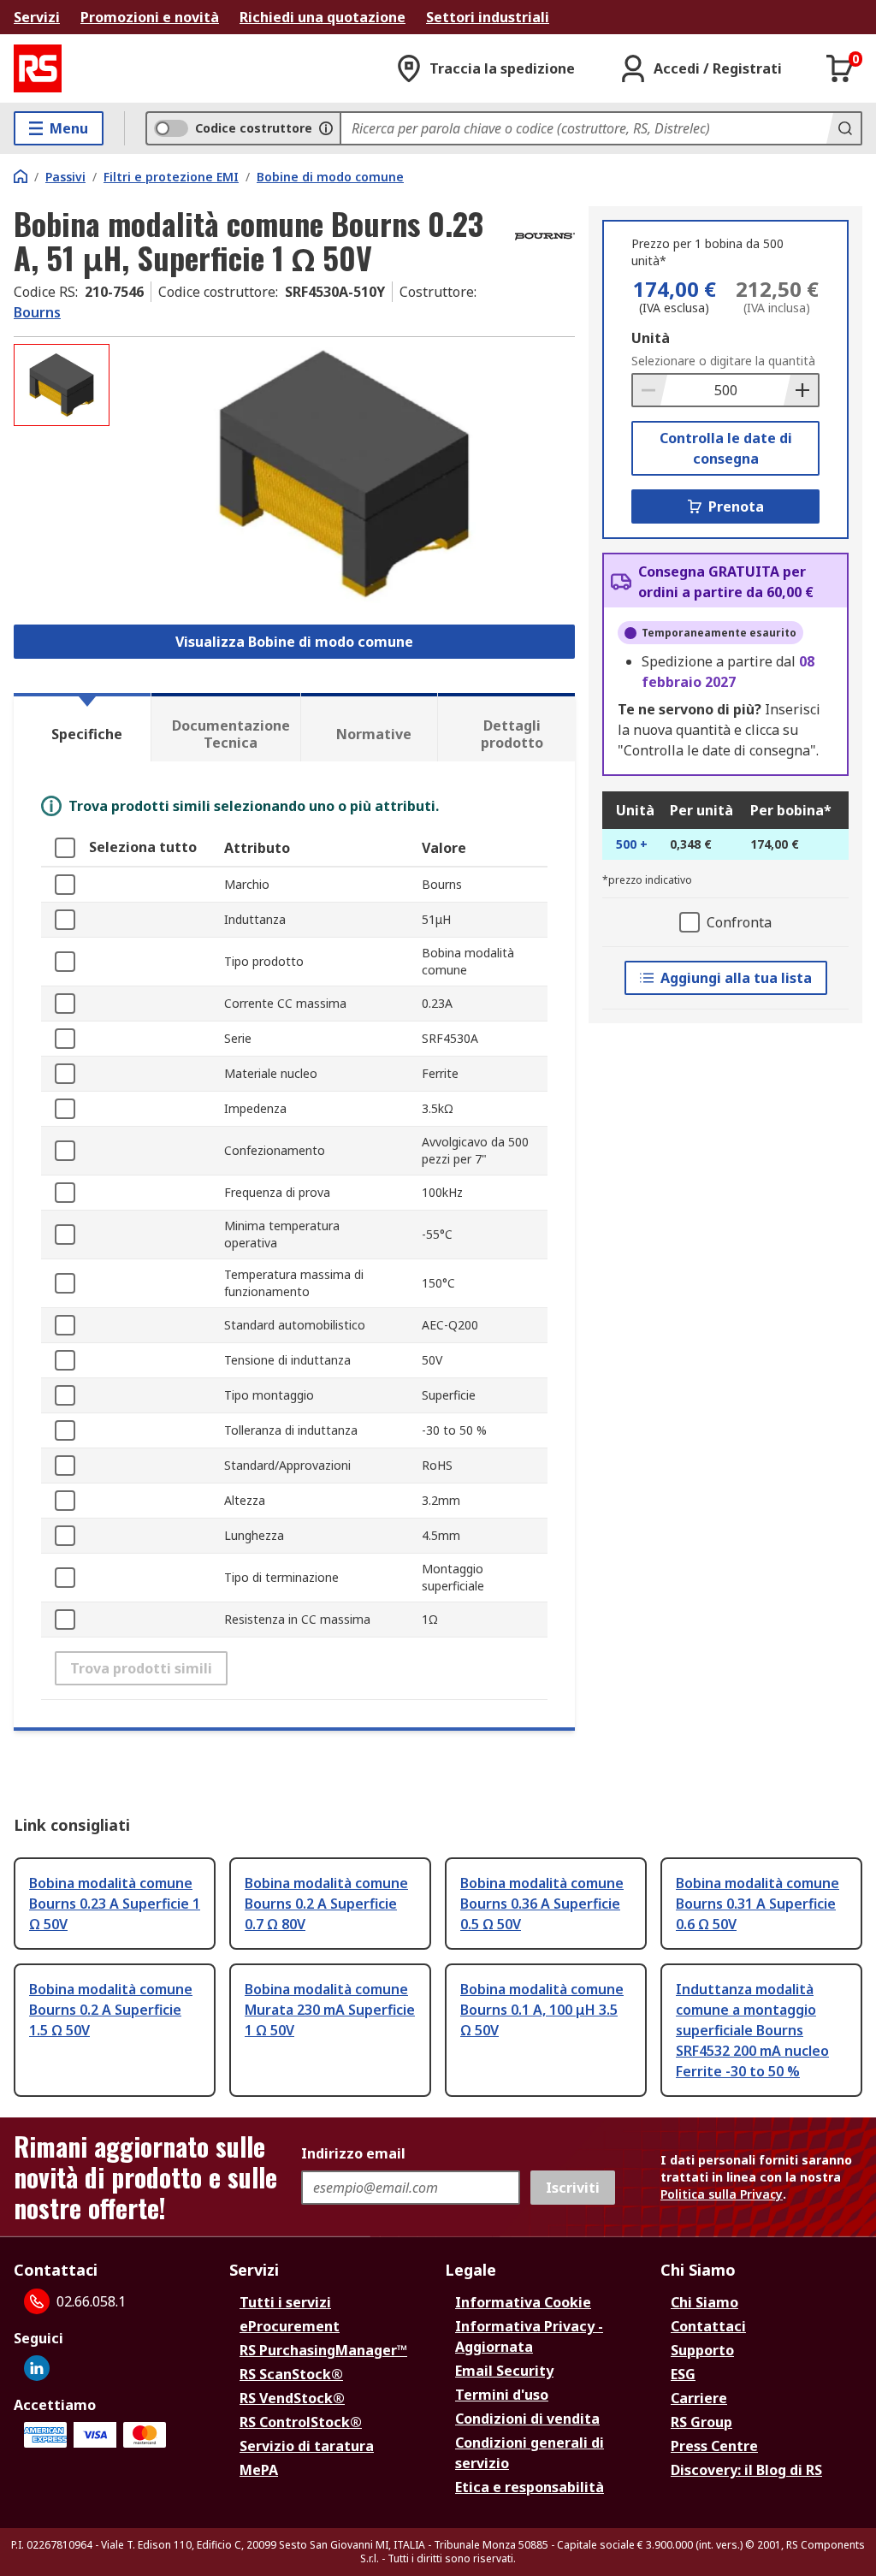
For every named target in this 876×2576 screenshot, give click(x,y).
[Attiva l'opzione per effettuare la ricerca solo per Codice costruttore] (326, 128)
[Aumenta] (801, 390)
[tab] (82, 727)
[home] (21, 176)
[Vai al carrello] (840, 68)
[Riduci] (650, 390)
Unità (651, 338)
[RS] (38, 68)
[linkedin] (37, 2368)
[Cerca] (843, 128)
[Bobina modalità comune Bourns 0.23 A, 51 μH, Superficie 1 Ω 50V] (344, 474)
